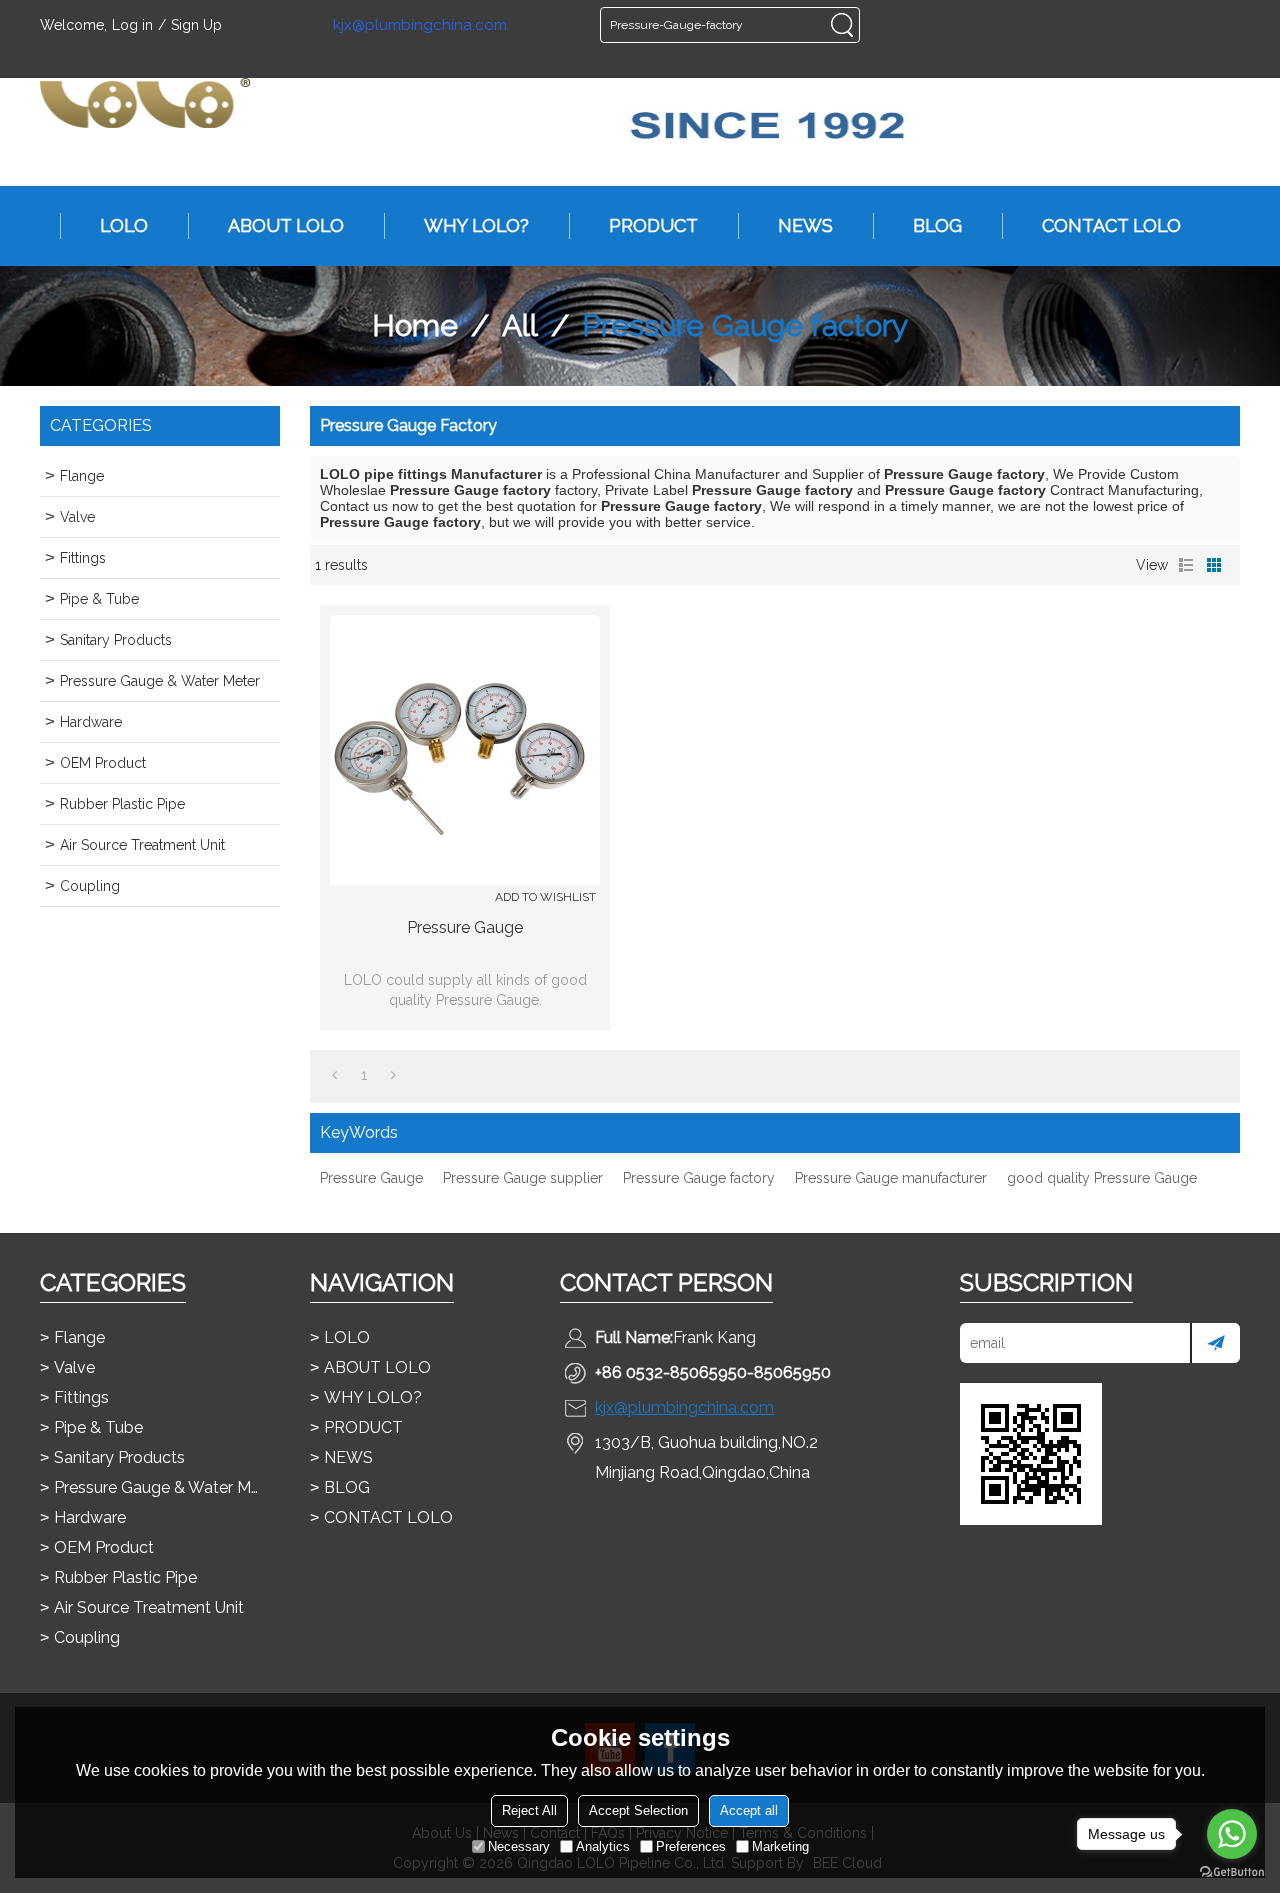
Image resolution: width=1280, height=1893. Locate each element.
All (520, 325)
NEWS (805, 225)
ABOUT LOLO (286, 225)
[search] (842, 25)
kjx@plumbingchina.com (420, 25)
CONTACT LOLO (1111, 225)
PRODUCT (653, 225)
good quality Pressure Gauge (1102, 1178)
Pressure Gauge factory (699, 1178)
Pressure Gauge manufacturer (891, 1178)
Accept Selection (638, 1810)
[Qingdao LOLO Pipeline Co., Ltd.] (145, 103)
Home (415, 325)
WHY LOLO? (476, 225)
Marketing (780, 1846)
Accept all (749, 1810)
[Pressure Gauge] (465, 750)
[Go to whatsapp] (1232, 1834)
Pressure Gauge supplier (523, 1178)
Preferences (691, 1846)
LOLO (124, 225)
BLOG (937, 225)
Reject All (529, 1810)
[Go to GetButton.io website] (1232, 1872)
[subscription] (1215, 1343)
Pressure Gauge (465, 927)
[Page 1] (334, 1075)
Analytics (603, 1846)
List (1186, 565)
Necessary (519, 1846)
